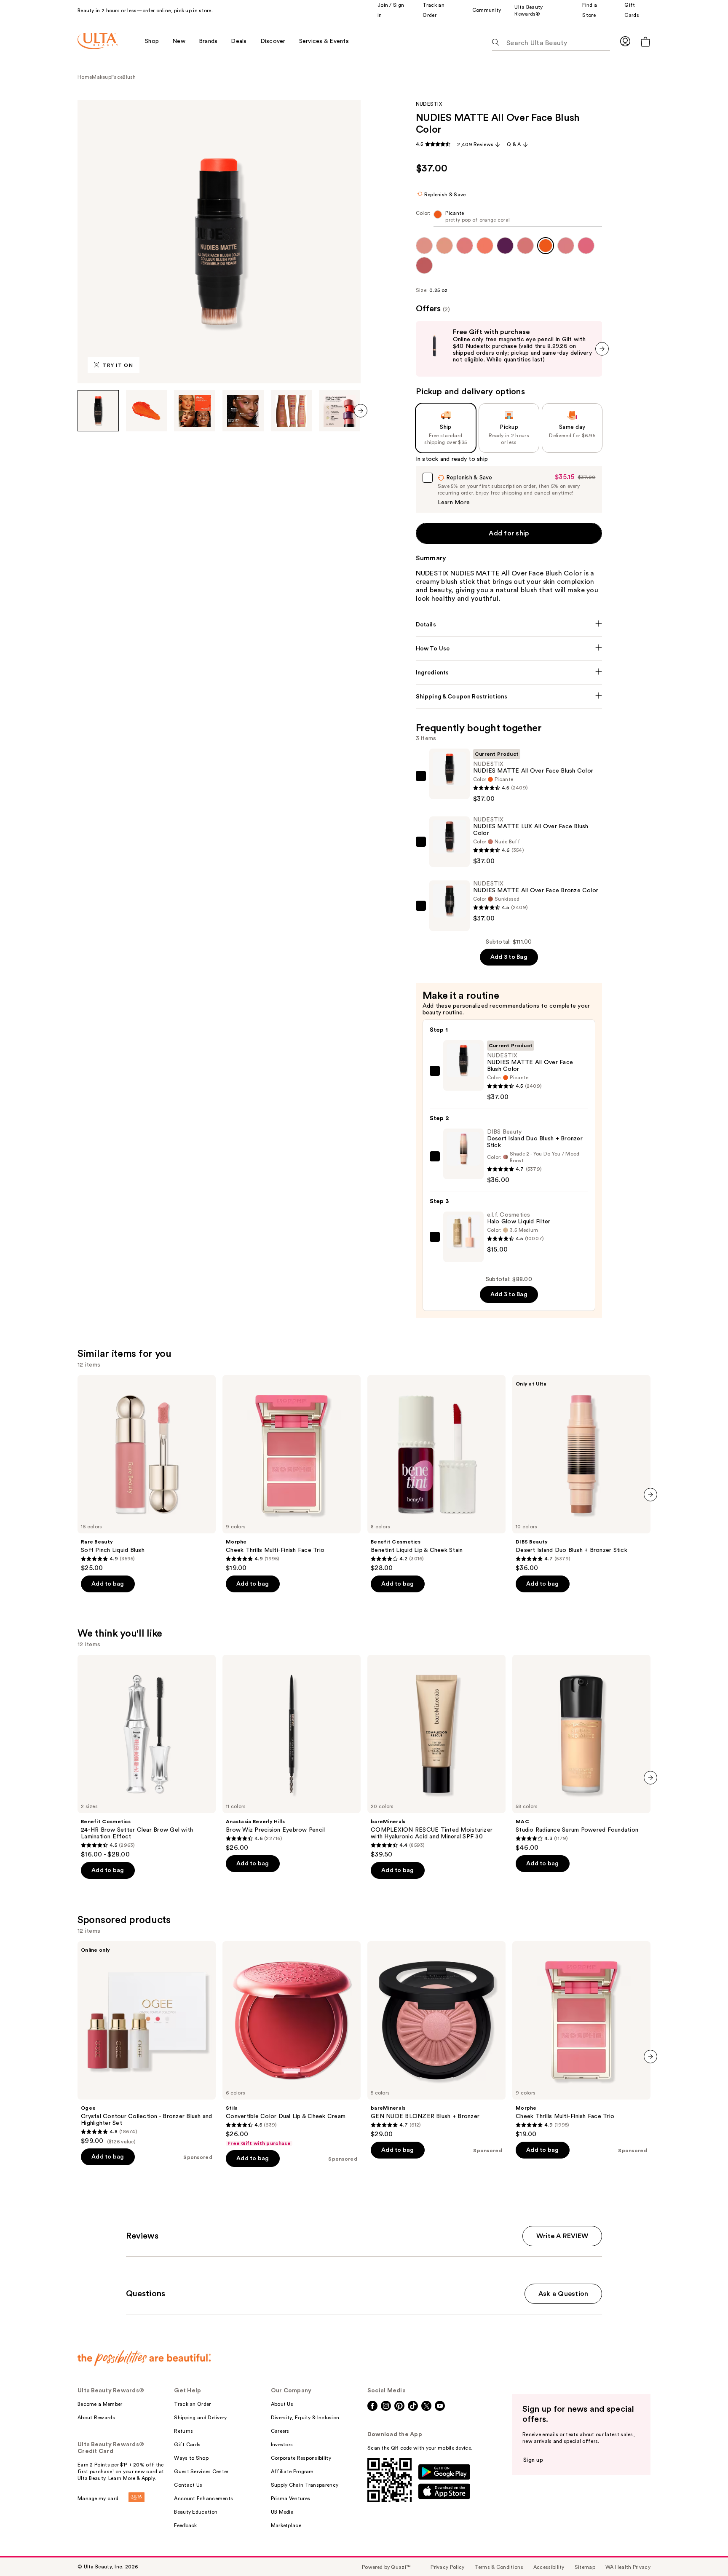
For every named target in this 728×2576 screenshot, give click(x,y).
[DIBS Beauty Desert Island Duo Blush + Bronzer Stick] (581, 1474)
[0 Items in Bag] (645, 41)
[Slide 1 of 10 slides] (98, 411)
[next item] (361, 411)
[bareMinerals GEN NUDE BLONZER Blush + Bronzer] (436, 2040)
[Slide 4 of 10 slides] (243, 411)
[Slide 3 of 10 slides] (195, 411)
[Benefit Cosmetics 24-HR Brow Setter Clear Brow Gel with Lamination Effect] (147, 1757)
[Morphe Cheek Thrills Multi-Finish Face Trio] (292, 1474)
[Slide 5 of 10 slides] (292, 411)
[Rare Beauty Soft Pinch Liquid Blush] (147, 1474)
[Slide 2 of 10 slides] (147, 411)
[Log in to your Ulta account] (625, 41)
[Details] (509, 625)
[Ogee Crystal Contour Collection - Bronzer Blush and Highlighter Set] (147, 2043)
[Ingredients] (509, 673)
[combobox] (509, 218)
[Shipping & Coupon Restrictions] (509, 697)
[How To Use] (509, 649)
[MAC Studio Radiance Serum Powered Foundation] (581, 1753)
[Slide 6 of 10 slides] (340, 411)
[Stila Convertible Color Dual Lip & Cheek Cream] (292, 2044)
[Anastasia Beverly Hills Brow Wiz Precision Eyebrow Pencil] (292, 1753)
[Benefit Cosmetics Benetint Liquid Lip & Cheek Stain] (436, 1474)
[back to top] (703, 2551)
